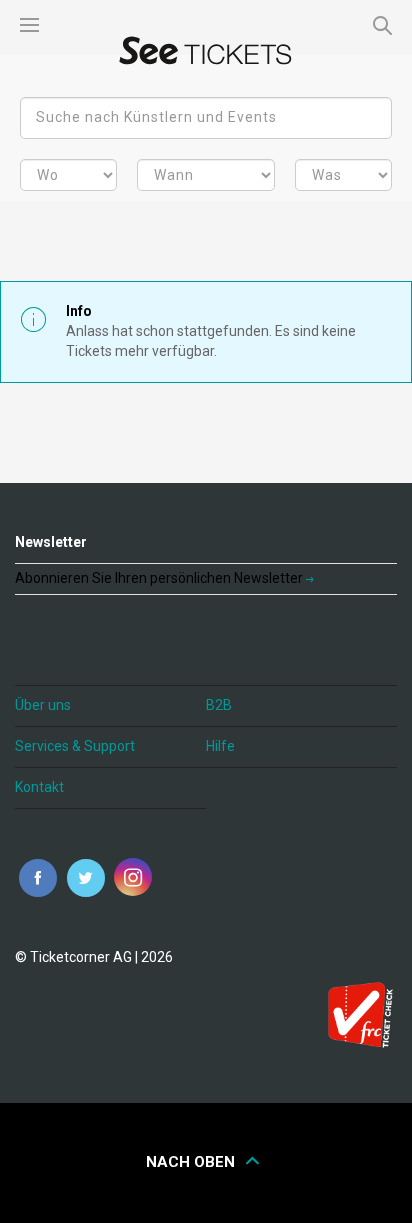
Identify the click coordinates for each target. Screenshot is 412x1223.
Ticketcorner (206, 50)
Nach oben (192, 1162)
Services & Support (75, 746)
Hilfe (220, 746)
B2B (219, 705)
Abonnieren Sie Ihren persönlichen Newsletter (160, 578)
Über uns (43, 705)
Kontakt (39, 787)
